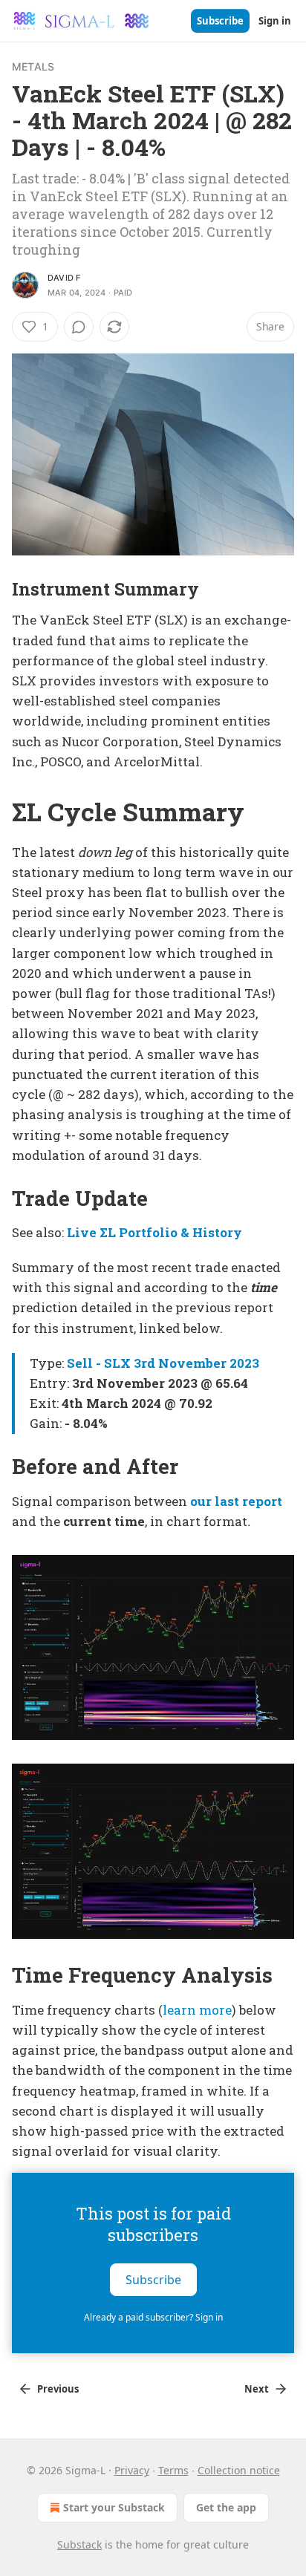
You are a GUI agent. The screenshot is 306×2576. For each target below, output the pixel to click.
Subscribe (220, 21)
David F (64, 278)
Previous (58, 2389)
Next (257, 2389)
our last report (236, 1501)
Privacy (132, 2470)
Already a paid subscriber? (153, 2317)
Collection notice (239, 2470)
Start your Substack (114, 2507)
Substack (79, 2544)
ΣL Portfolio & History (171, 1232)
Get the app (226, 2507)
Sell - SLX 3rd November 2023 (163, 1363)
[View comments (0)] (79, 327)
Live (82, 1232)
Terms (173, 2470)
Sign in (275, 21)
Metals (33, 66)
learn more (197, 2010)
